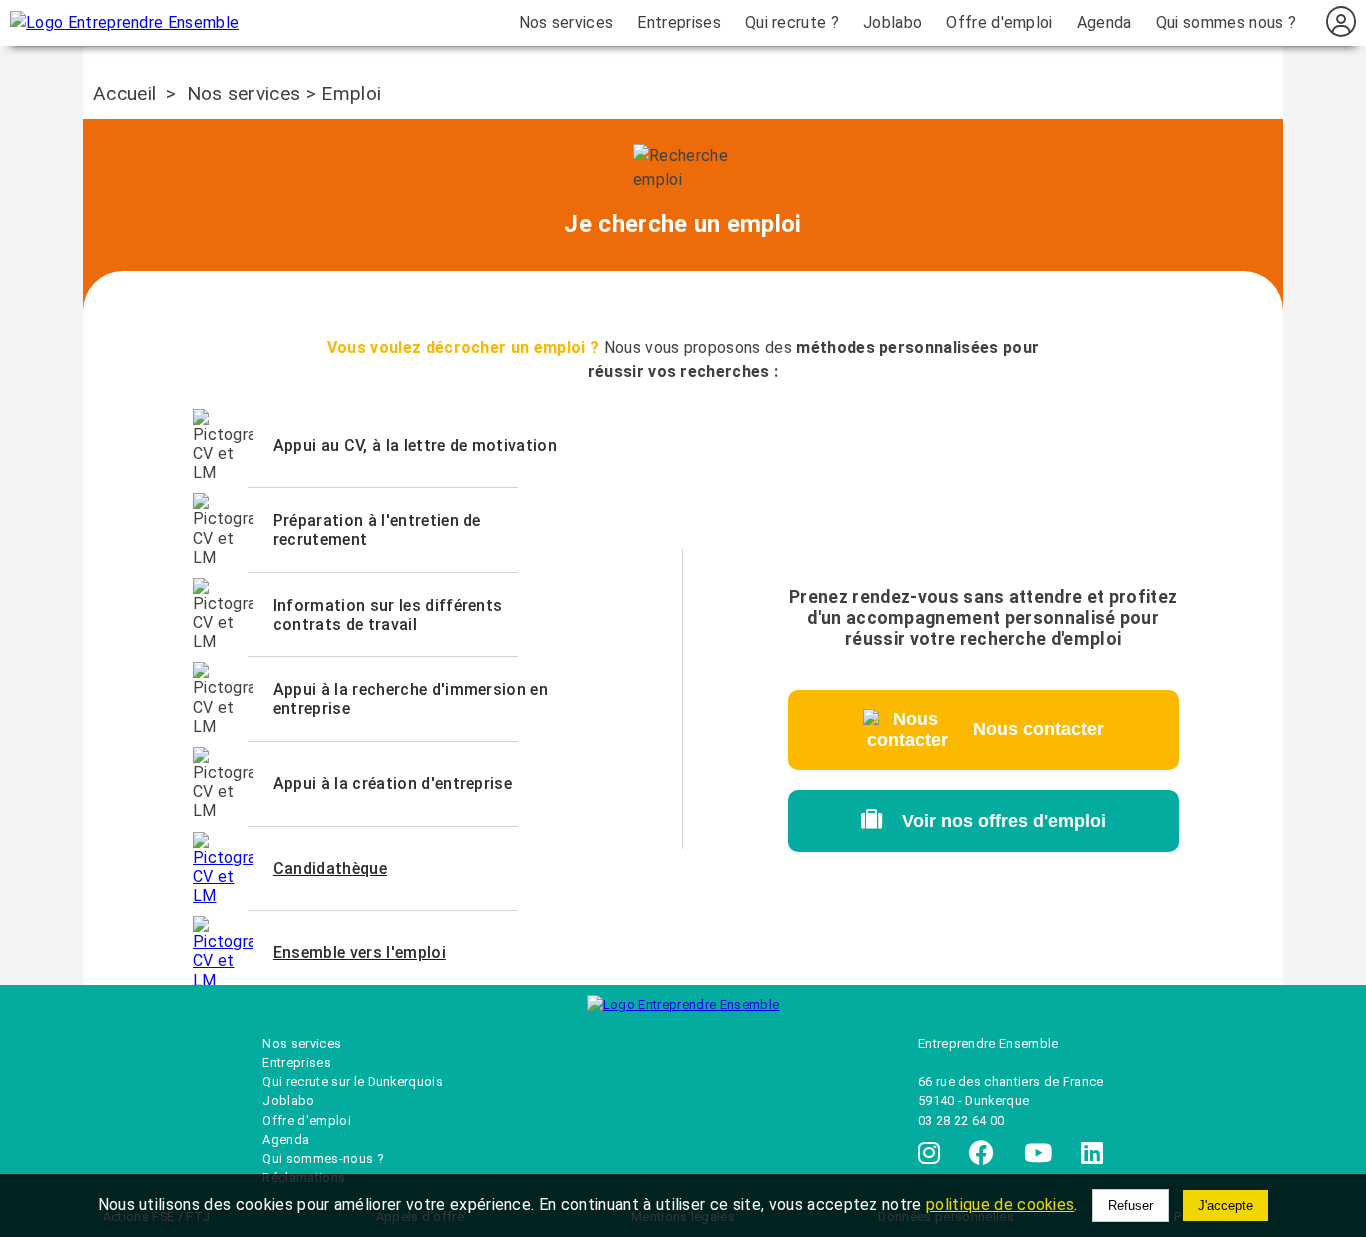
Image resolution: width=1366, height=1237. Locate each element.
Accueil (124, 93)
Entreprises (679, 22)
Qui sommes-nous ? (322, 1158)
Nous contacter (1028, 729)
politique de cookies (1000, 1204)
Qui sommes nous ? (1226, 22)
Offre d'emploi (999, 22)
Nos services (566, 22)
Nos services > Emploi (284, 93)
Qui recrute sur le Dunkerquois (352, 1081)
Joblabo (892, 22)
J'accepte (1225, 1205)
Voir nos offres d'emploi (994, 821)
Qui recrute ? (792, 22)
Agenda (1104, 22)
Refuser (1130, 1205)
